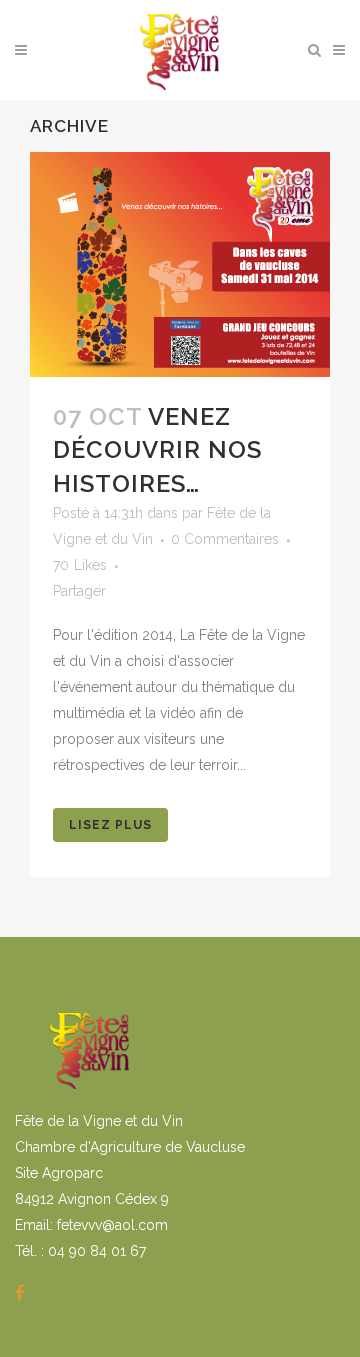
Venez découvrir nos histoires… (157, 449)
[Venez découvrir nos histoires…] (180, 264)
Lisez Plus (110, 825)
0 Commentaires (225, 539)
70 (80, 565)
